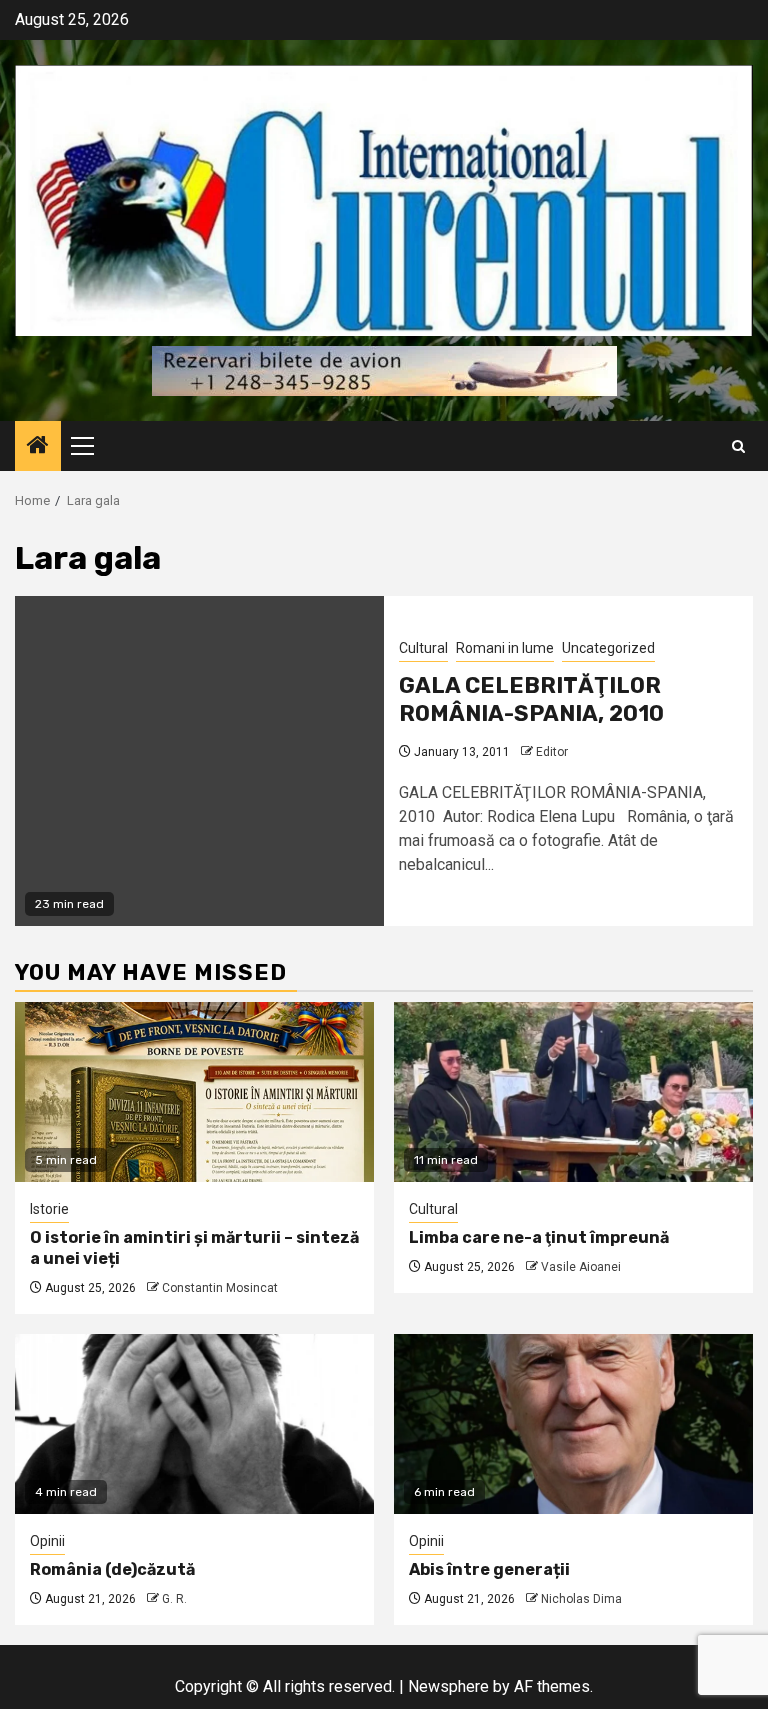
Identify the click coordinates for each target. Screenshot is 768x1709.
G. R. (174, 1599)
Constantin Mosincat (220, 1288)
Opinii (47, 1541)
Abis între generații (489, 1569)
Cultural (423, 648)
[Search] (738, 446)
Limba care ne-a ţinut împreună (539, 1237)
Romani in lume (505, 648)
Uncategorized (608, 648)
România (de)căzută (112, 1569)
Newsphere (448, 1686)
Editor (552, 752)
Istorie (49, 1209)
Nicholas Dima (581, 1599)
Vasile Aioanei (581, 1267)
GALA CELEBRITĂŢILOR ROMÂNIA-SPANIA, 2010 (531, 700)
